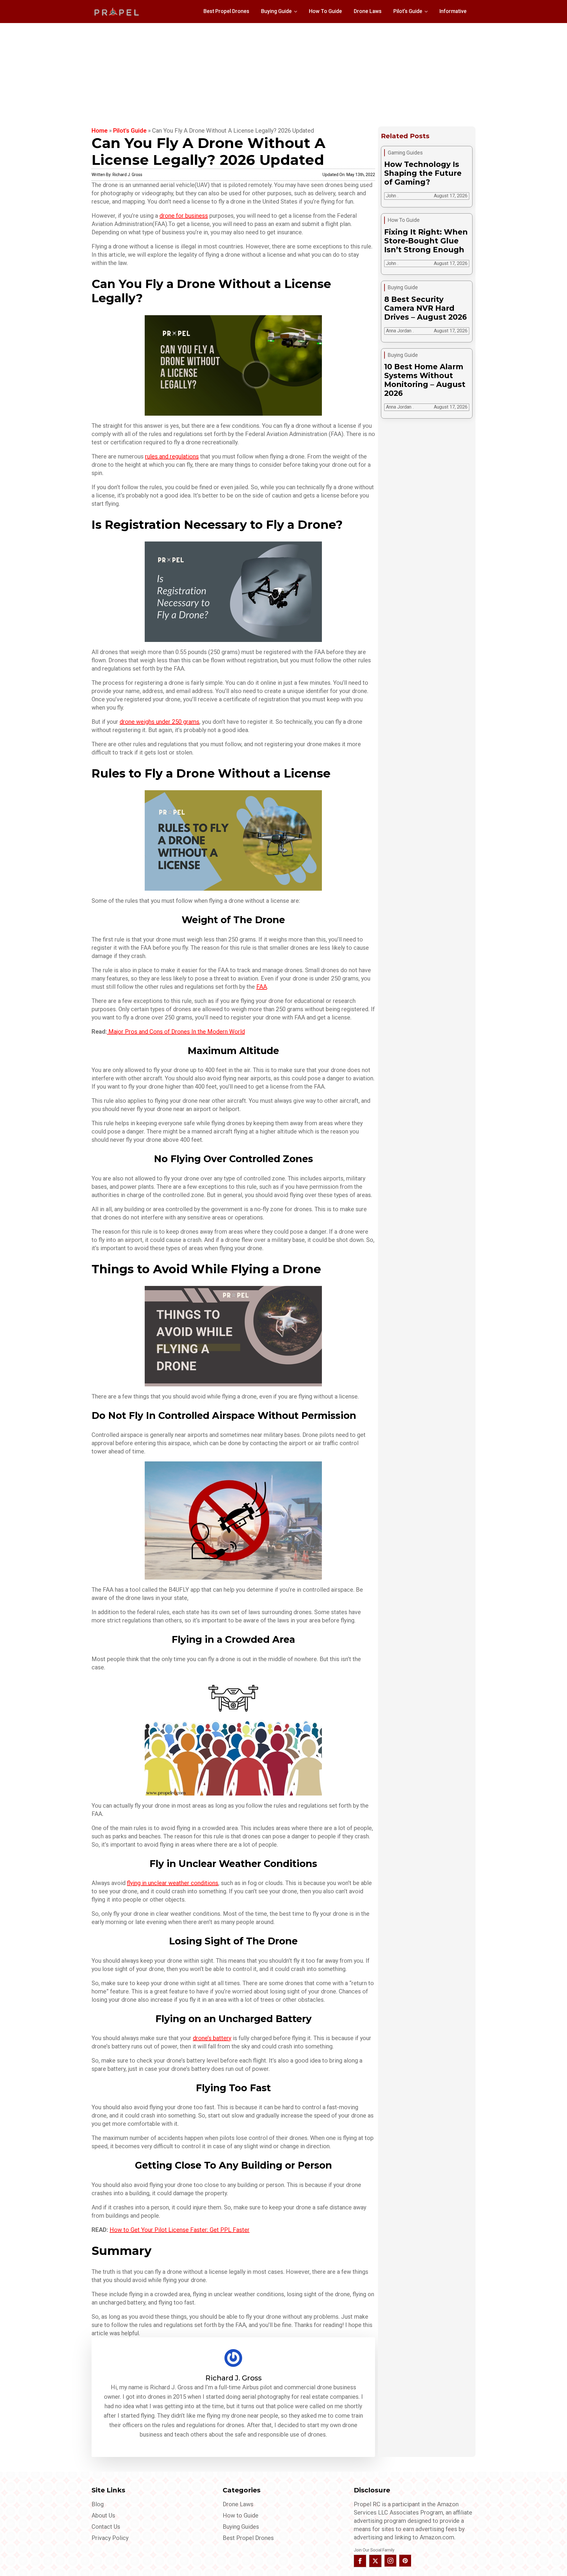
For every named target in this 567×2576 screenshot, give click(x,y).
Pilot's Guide (130, 131)
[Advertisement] (283, 67)
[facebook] (360, 2561)
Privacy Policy (110, 2538)
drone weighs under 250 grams (159, 722)
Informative (453, 11)
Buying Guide (276, 11)
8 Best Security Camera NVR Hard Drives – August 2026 (426, 308)
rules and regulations (172, 456)
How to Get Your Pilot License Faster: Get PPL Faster (180, 2230)
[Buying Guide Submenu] (297, 12)
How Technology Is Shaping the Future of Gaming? (423, 173)
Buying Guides (241, 2527)
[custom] (405, 2561)
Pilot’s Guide (408, 11)
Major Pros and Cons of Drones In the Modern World (177, 1032)
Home (100, 131)
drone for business (184, 216)
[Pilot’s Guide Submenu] (428, 12)
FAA (262, 987)
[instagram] (390, 2561)
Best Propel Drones (226, 11)
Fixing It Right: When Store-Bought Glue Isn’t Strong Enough (426, 241)
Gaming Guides (405, 153)
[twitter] (375, 2561)
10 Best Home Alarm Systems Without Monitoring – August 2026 (425, 380)
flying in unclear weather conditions (173, 1883)
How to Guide (241, 2515)
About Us (103, 2515)
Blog (98, 2504)
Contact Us (106, 2527)
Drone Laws (368, 11)
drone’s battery (212, 2038)
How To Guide (325, 11)
